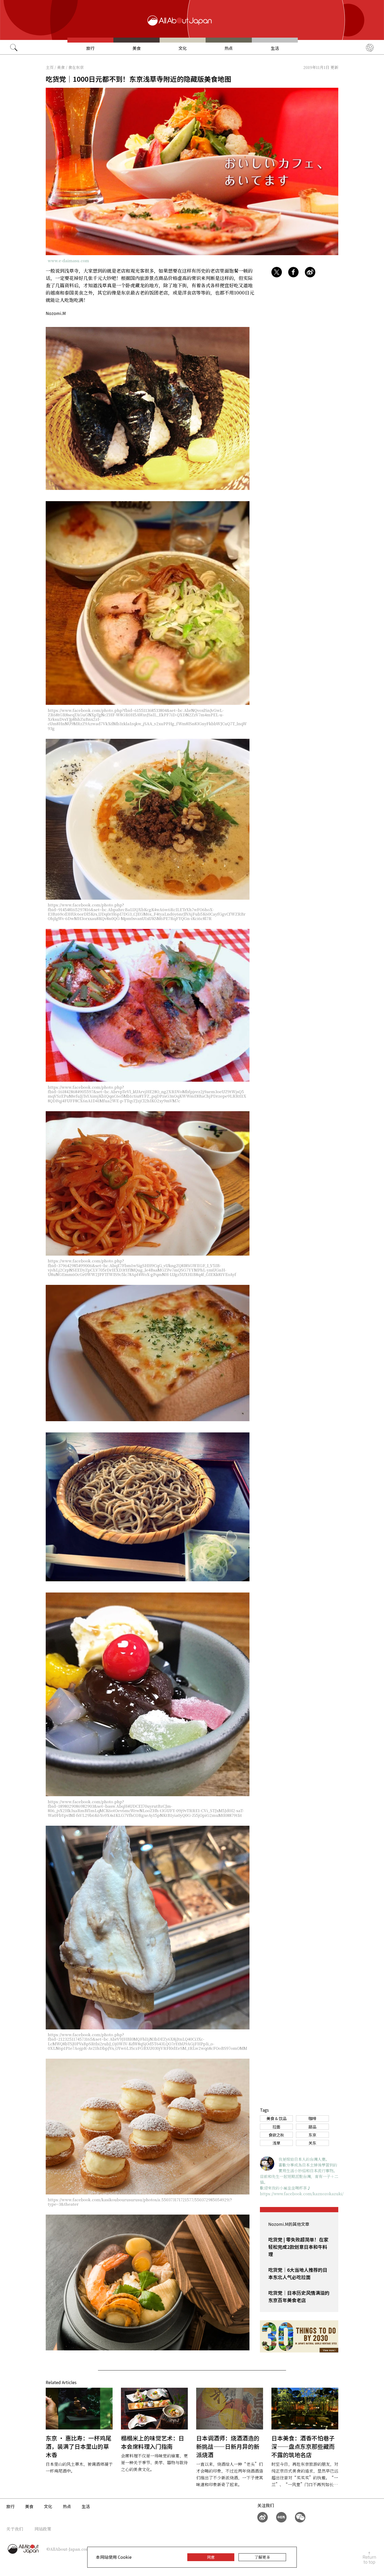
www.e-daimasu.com (68, 260)
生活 (275, 48)
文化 (183, 48)
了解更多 (262, 2557)
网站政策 (43, 2529)
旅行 (90, 48)
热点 (229, 48)
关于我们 (15, 2529)
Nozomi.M (56, 313)
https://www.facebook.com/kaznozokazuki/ (302, 2194)
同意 (211, 2557)
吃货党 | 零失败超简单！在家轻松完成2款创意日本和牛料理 (298, 2247)
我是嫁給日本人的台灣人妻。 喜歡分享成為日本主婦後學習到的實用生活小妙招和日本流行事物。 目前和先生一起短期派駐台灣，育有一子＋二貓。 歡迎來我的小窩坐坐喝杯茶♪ (299, 2173)
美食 (137, 48)
